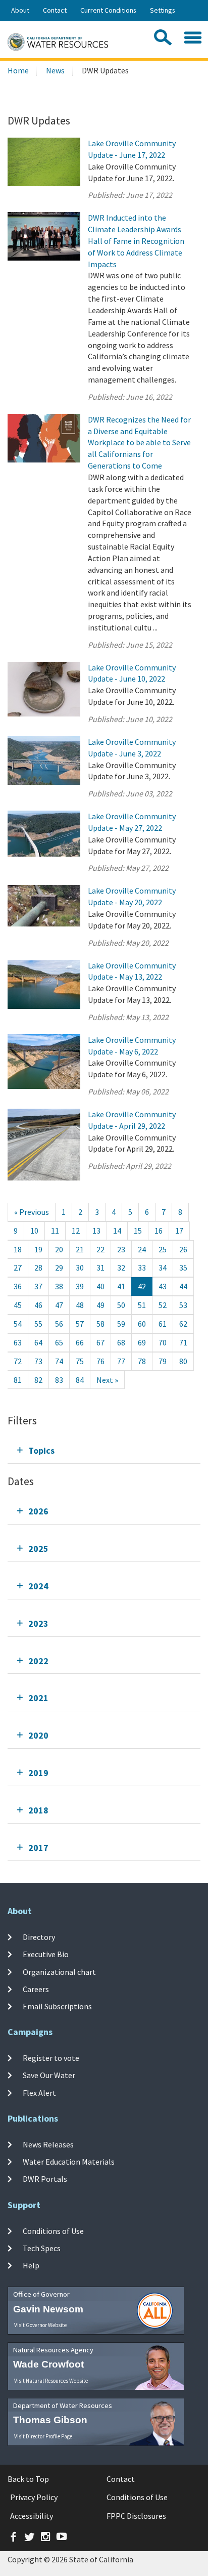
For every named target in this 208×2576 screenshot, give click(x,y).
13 (96, 1231)
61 (163, 1324)
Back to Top (28, 2479)
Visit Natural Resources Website (51, 2381)
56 (59, 1324)
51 (142, 1305)
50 (121, 1305)
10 (34, 1231)
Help (31, 2265)
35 (183, 1268)
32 (121, 1268)
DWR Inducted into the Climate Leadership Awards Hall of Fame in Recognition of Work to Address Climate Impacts (136, 241)
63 (18, 1342)
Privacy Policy (34, 2497)
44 (183, 1286)
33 (142, 1268)
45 (18, 1305)
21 (80, 1249)
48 (80, 1305)
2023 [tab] (38, 1623)
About (20, 10)
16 (159, 1231)
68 (121, 1342)
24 (142, 1249)
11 (55, 1231)
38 (59, 1286)
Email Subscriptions (57, 2006)
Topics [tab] (41, 1450)
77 (121, 1361)
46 (38, 1305)
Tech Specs (42, 2248)
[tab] (104, 1450)
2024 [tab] (38, 1586)
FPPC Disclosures (136, 2516)
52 (163, 1305)
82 (38, 1380)
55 (38, 1324)
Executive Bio (46, 1954)
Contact (55, 10)
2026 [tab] (38, 1511)
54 (18, 1324)
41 (121, 1286)
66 (80, 1342)
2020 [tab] (38, 1735)
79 (163, 1361)
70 (163, 1342)
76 (100, 1361)
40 (100, 1286)
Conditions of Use (53, 2231)
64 (38, 1342)
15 (138, 1231)
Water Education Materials (69, 2162)
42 (142, 1286)
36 (18, 1286)
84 (80, 1380)
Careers (36, 1989)
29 (59, 1268)
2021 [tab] (38, 1698)
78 (142, 1361)
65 (59, 1342)
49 (100, 1305)
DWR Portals (45, 2179)
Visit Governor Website (40, 2325)
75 (80, 1361)
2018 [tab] (38, 1810)
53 (183, 1305)
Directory (39, 1937)
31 (100, 1268)
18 (18, 1249)
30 (80, 1268)
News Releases (48, 2144)
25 (163, 1249)
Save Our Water (49, 2075)
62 (183, 1324)
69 (142, 1342)
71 (183, 1342)
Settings (163, 10)
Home (18, 70)
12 (76, 1231)
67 (100, 1342)
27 (18, 1268)
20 (59, 1249)
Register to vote (51, 2058)
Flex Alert (39, 2092)
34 (163, 1268)
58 (100, 1324)
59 (121, 1324)
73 (38, 1361)
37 (38, 1286)
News (55, 70)
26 (183, 1249)
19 (38, 1249)
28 (38, 1268)
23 (121, 1249)
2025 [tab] (38, 1549)
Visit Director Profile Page (43, 2436)
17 (179, 1231)
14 (117, 1231)
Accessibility (32, 2516)
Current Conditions (108, 10)
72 (18, 1361)
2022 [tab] (38, 1661)
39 (80, 1286)
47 (59, 1305)
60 (142, 1324)
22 (100, 1249)
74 (59, 1361)
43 (163, 1286)
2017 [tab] (38, 1848)
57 (80, 1324)
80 (183, 1361)
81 (18, 1380)
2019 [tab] (38, 1773)
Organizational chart (59, 1971)
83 (59, 1380)
